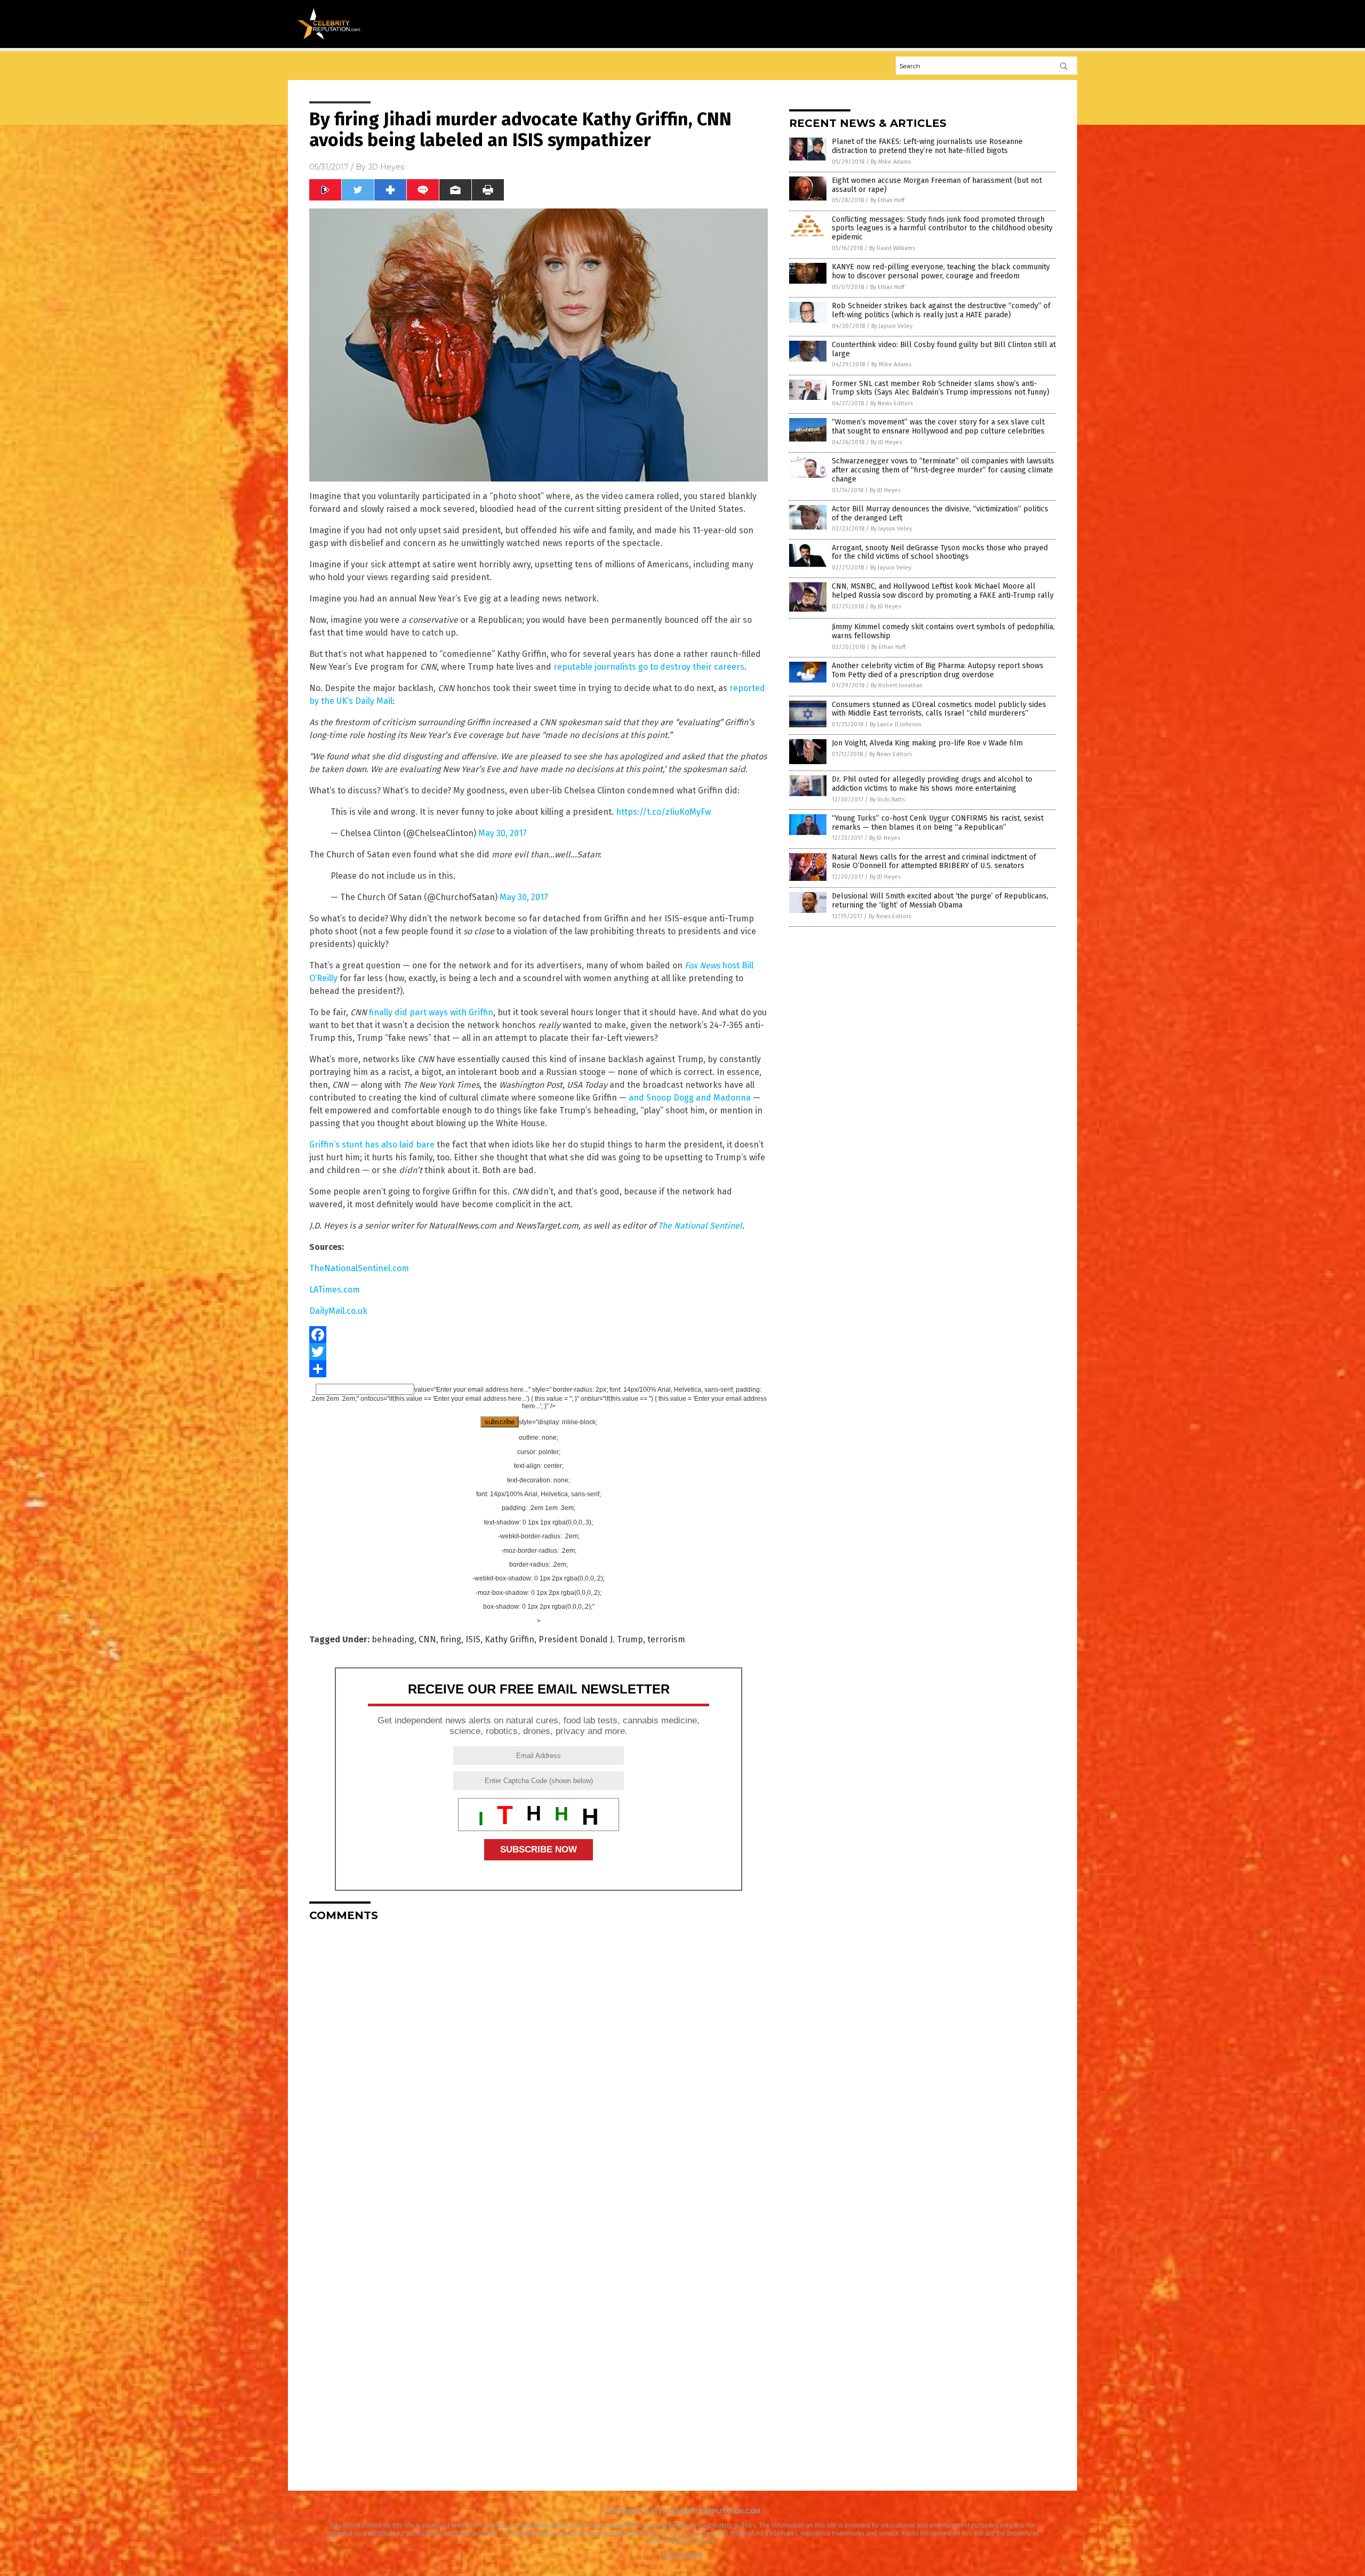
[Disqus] (539, 2063)
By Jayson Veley (892, 326)
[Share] (539, 1369)
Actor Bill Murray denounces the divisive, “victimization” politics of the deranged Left (940, 513)
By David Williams (892, 248)
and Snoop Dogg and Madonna (690, 1098)
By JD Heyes (886, 442)
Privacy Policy (682, 2555)
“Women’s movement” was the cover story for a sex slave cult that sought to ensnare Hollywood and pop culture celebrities (938, 427)
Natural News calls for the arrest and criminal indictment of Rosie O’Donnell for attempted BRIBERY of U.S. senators (934, 862)
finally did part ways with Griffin (431, 1012)
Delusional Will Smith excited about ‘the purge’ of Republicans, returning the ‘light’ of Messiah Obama (940, 901)
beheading (393, 1639)
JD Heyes (386, 167)
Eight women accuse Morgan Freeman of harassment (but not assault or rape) (937, 185)
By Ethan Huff (887, 200)
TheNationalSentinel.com (359, 1268)
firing (451, 1639)
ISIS (473, 1639)
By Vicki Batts (887, 800)
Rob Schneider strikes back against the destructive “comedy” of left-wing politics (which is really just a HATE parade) (941, 310)
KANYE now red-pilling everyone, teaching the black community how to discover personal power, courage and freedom (941, 271)
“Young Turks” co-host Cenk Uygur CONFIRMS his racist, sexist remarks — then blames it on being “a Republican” (938, 823)
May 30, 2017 (503, 833)
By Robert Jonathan (897, 685)
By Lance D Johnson (896, 724)
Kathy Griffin (509, 1639)
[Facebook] (539, 1335)
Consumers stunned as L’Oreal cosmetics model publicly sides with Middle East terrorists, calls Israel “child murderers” (939, 709)
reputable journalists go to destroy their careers (649, 667)
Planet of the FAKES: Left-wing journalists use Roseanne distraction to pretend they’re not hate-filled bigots (927, 146)
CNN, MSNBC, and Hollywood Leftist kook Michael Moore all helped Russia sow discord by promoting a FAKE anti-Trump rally (943, 591)
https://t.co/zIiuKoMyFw (663, 812)
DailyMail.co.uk (338, 1311)
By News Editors (892, 403)
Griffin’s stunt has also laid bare (372, 1145)
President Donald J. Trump (591, 1639)
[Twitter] (539, 1352)
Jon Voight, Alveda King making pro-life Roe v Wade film (927, 743)
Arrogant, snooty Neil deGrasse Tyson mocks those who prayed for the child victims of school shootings (940, 552)
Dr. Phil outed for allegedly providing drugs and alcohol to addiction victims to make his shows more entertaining (932, 784)
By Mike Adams (891, 162)
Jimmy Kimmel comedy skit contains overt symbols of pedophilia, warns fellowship (943, 631)
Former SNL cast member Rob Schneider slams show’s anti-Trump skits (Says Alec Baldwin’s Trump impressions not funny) (941, 388)
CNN (427, 1639)
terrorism (666, 1639)
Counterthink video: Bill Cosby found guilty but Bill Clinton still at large (944, 349)
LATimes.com (335, 1290)
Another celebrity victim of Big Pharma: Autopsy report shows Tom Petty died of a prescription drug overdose (938, 670)
